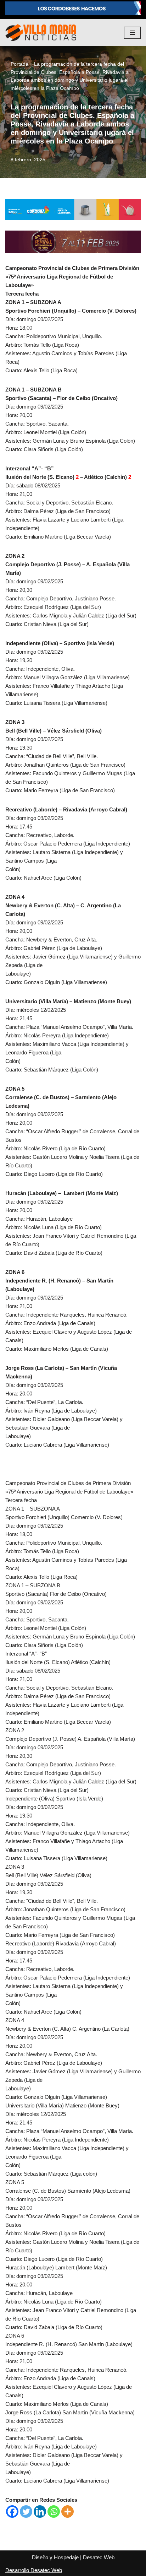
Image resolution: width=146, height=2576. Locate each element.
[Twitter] (26, 2512)
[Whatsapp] (54, 2512)
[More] (68, 2512)
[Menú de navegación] (132, 33)
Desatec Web (99, 2557)
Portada (19, 64)
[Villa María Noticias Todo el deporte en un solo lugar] (41, 33)
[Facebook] (12, 2512)
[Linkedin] (40, 2512)
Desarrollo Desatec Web (34, 2570)
